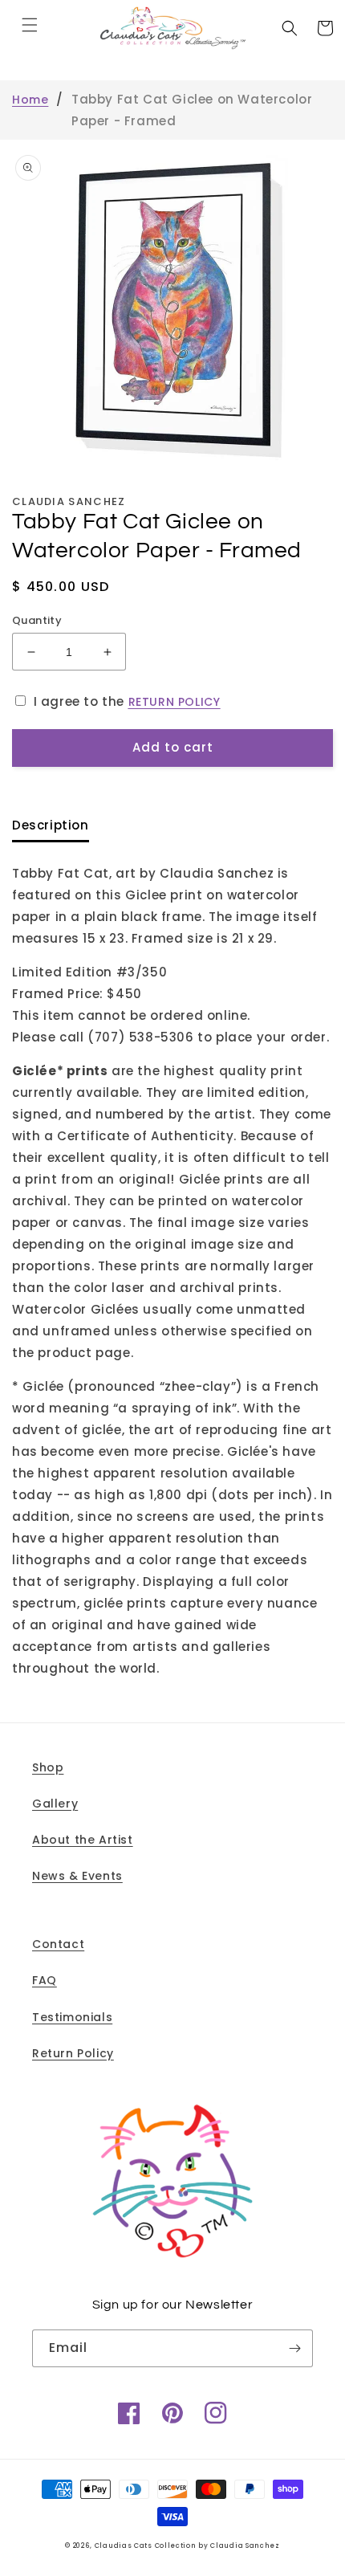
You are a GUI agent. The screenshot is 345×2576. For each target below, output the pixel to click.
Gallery (55, 1804)
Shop (48, 1767)
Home (30, 100)
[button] (30, 25)
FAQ (45, 1980)
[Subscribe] (294, 2348)
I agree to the (127, 701)
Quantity (37, 620)
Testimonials (72, 2017)
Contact (58, 1944)
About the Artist (83, 1840)
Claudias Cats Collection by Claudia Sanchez (187, 2545)
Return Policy (73, 2053)
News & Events (77, 1876)
